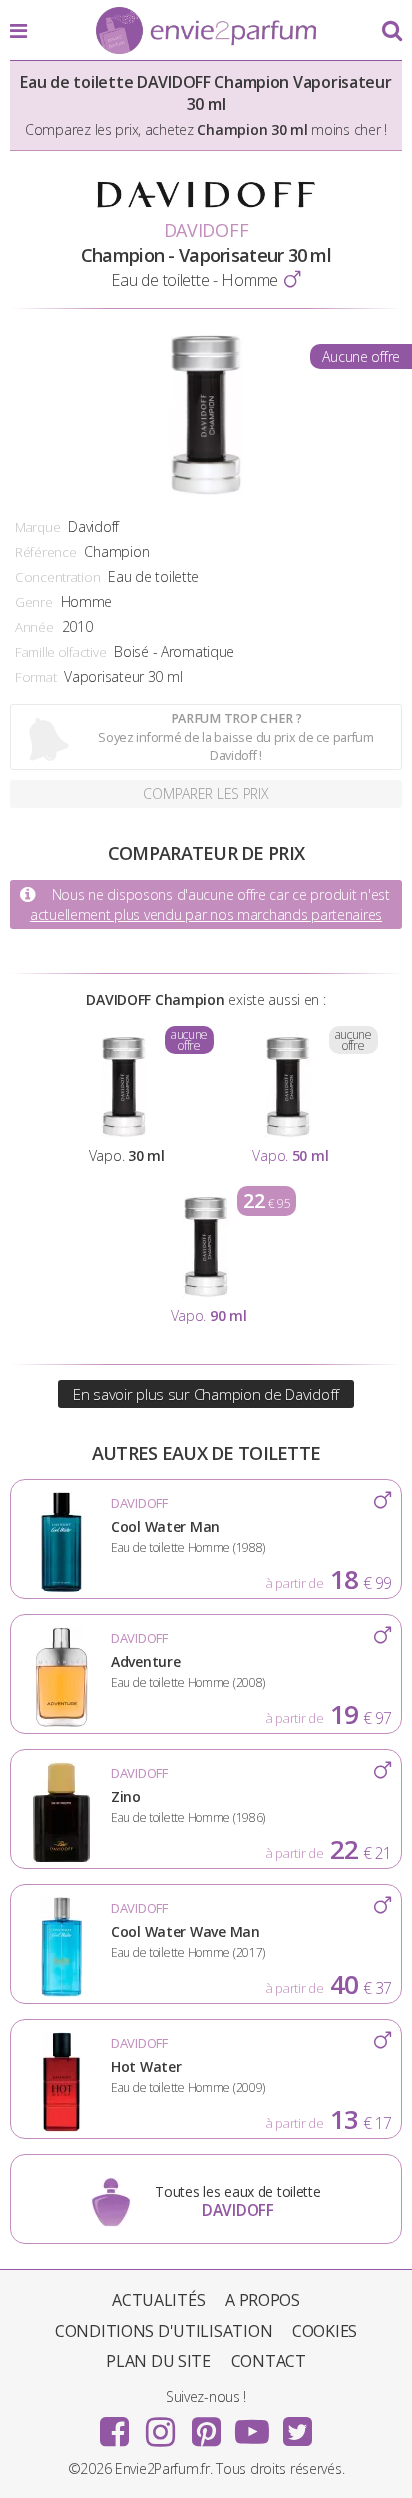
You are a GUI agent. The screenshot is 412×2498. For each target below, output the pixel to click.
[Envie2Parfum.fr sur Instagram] (160, 2425)
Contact (268, 2361)
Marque (37, 527)
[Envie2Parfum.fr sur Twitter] (297, 2425)
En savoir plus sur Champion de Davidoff (206, 1394)
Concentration (57, 577)
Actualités (158, 2300)
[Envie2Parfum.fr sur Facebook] (115, 2425)
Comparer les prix (205, 793)
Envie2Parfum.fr (206, 32)
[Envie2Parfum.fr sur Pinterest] (206, 2425)
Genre (34, 602)
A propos (262, 2300)
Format (35, 677)
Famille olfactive (60, 652)
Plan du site (158, 2361)
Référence (45, 552)
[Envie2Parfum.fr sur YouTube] (252, 2425)
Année (34, 627)
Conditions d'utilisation (163, 2331)
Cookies (324, 2331)
